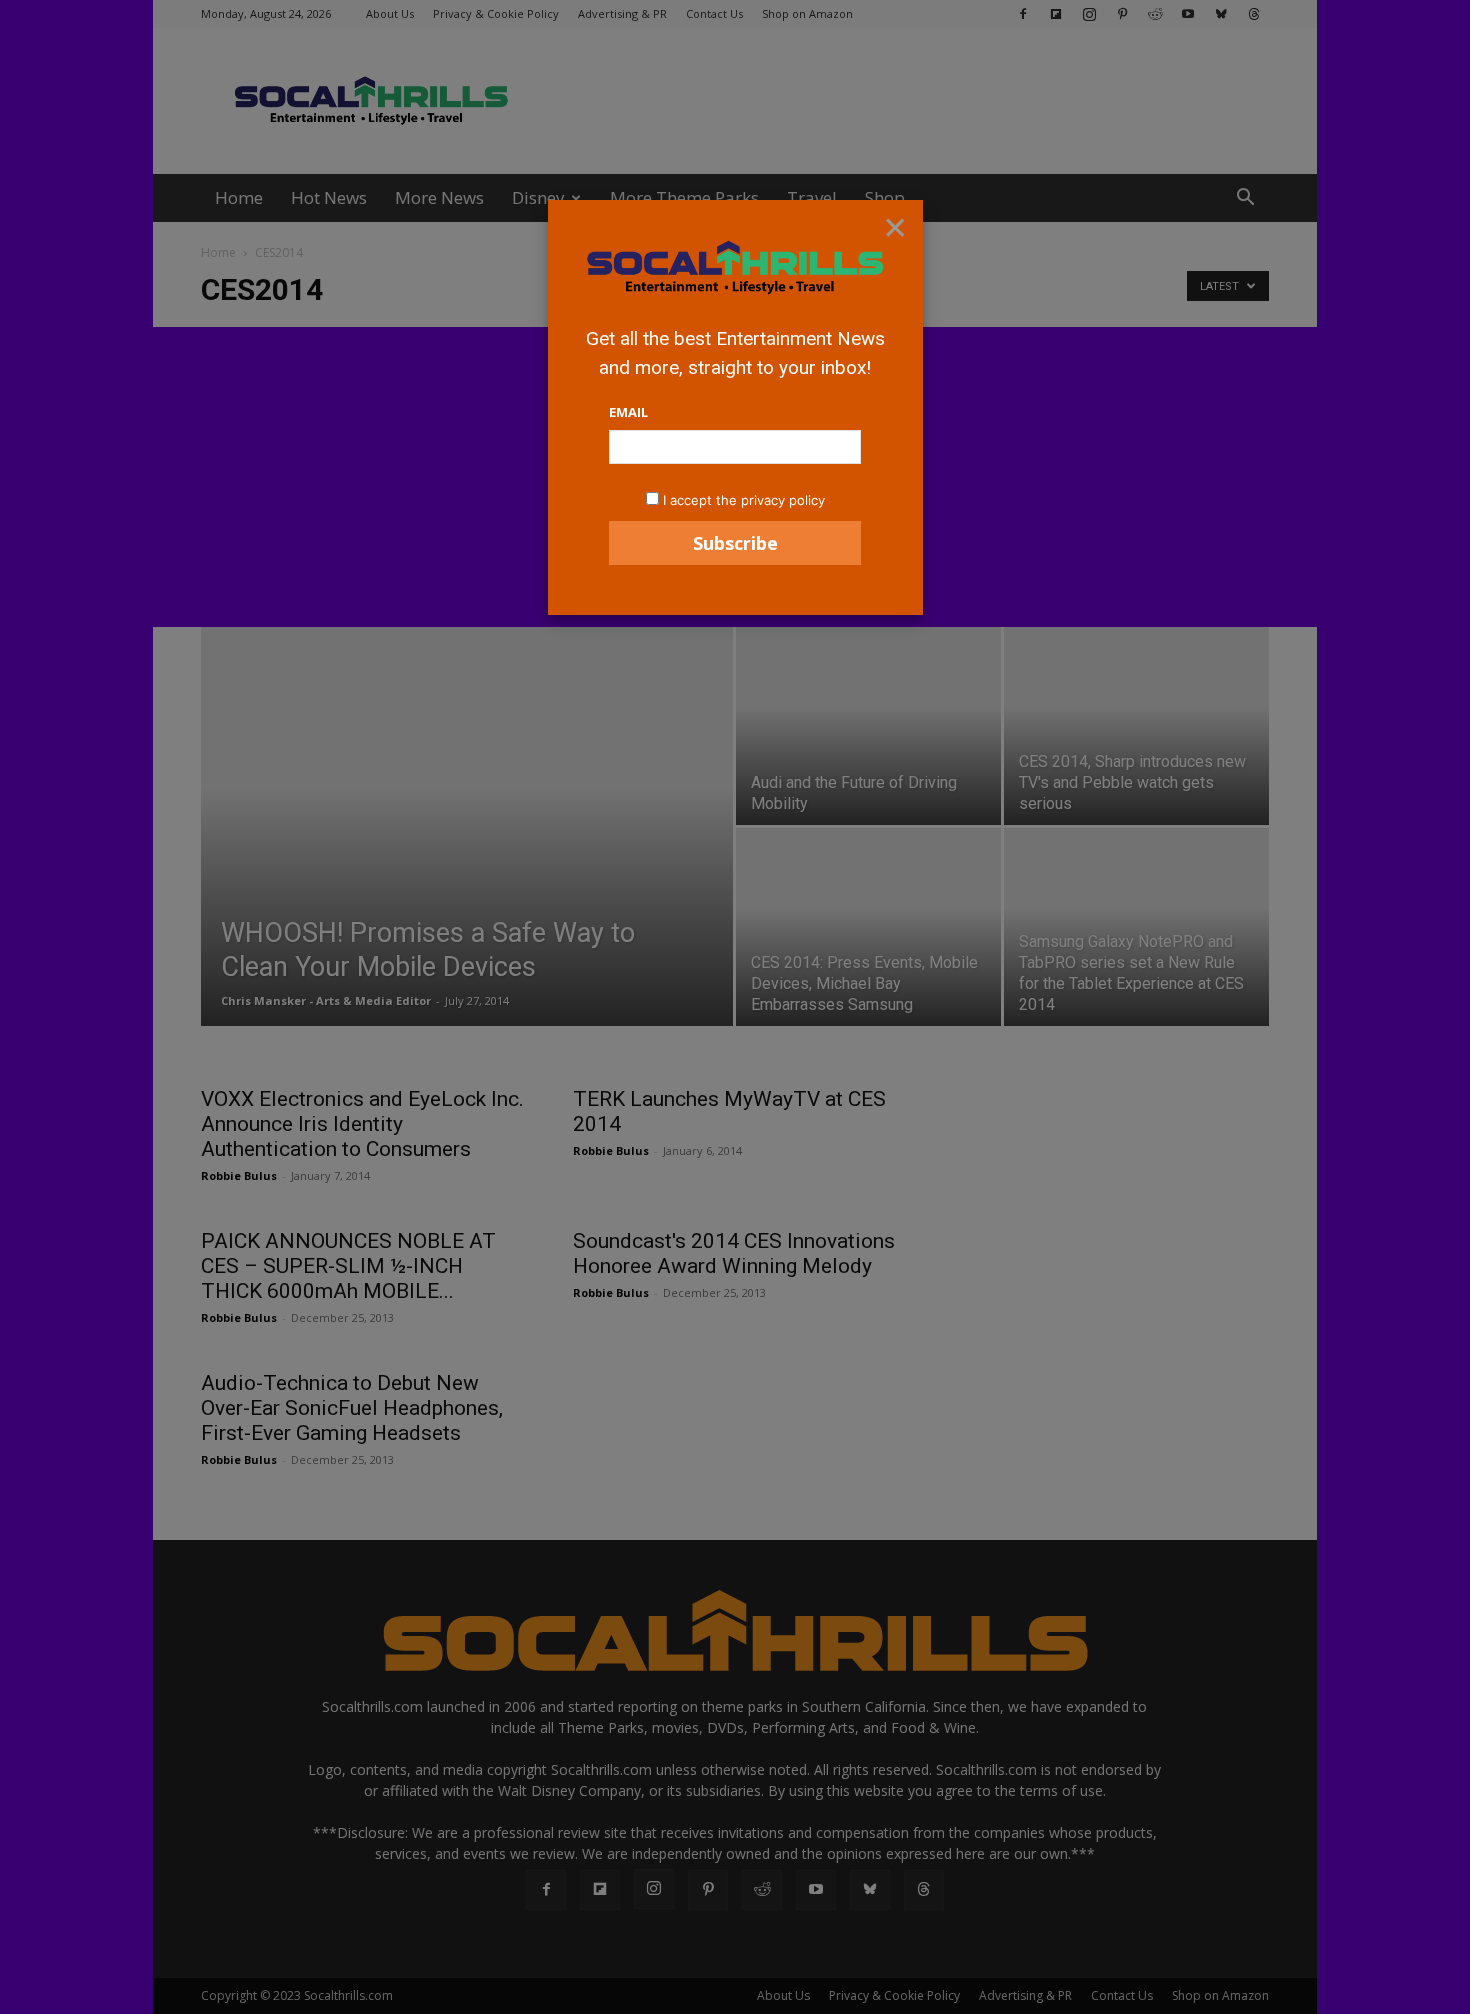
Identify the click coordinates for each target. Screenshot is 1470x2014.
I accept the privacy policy (744, 500)
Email (628, 412)
